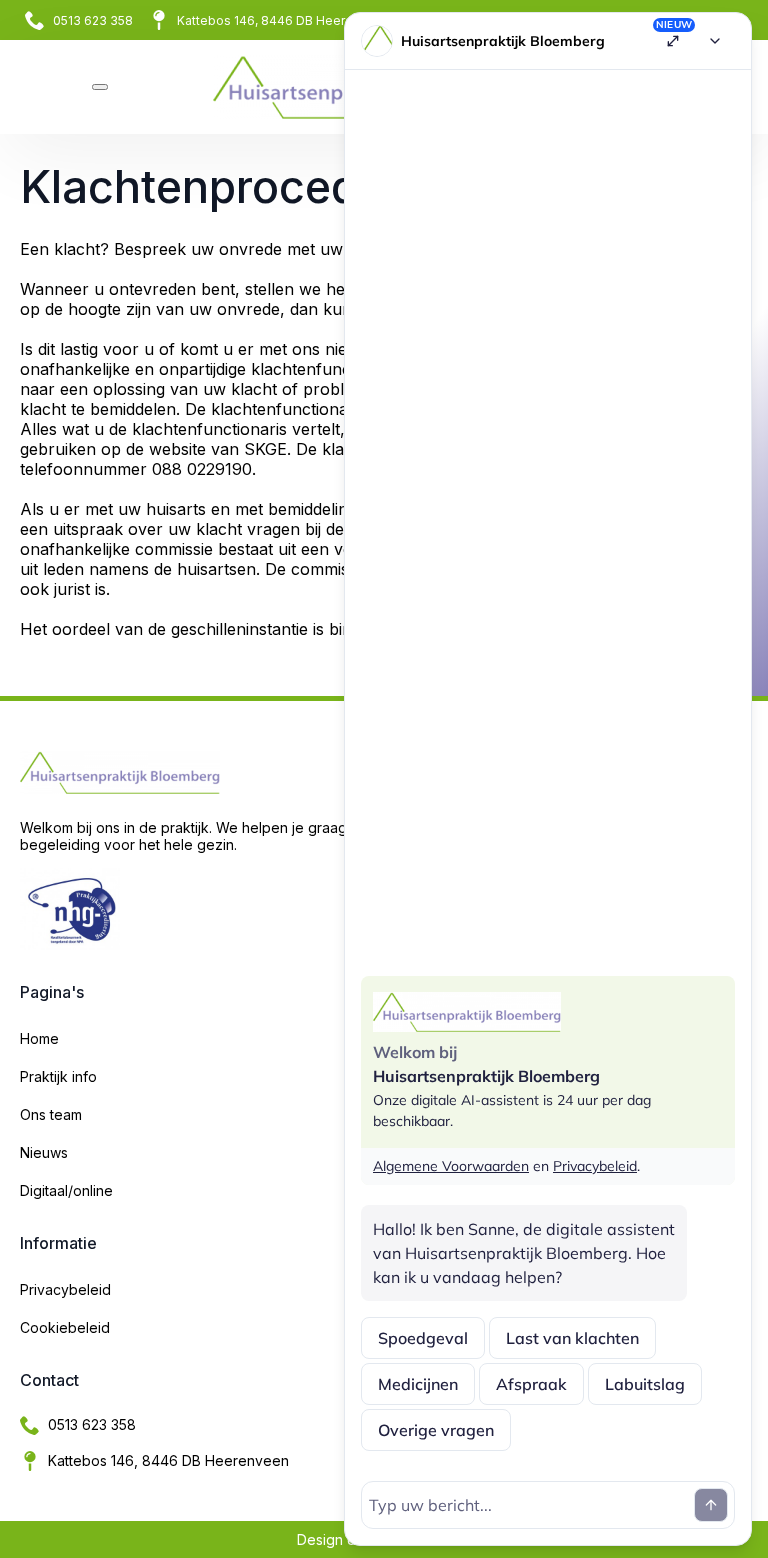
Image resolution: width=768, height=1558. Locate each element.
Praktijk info (58, 1076)
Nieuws (44, 1152)
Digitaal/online (66, 1190)
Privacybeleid (65, 1289)
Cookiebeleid (65, 1327)
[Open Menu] (100, 87)
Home (39, 1038)
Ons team (51, 1114)
